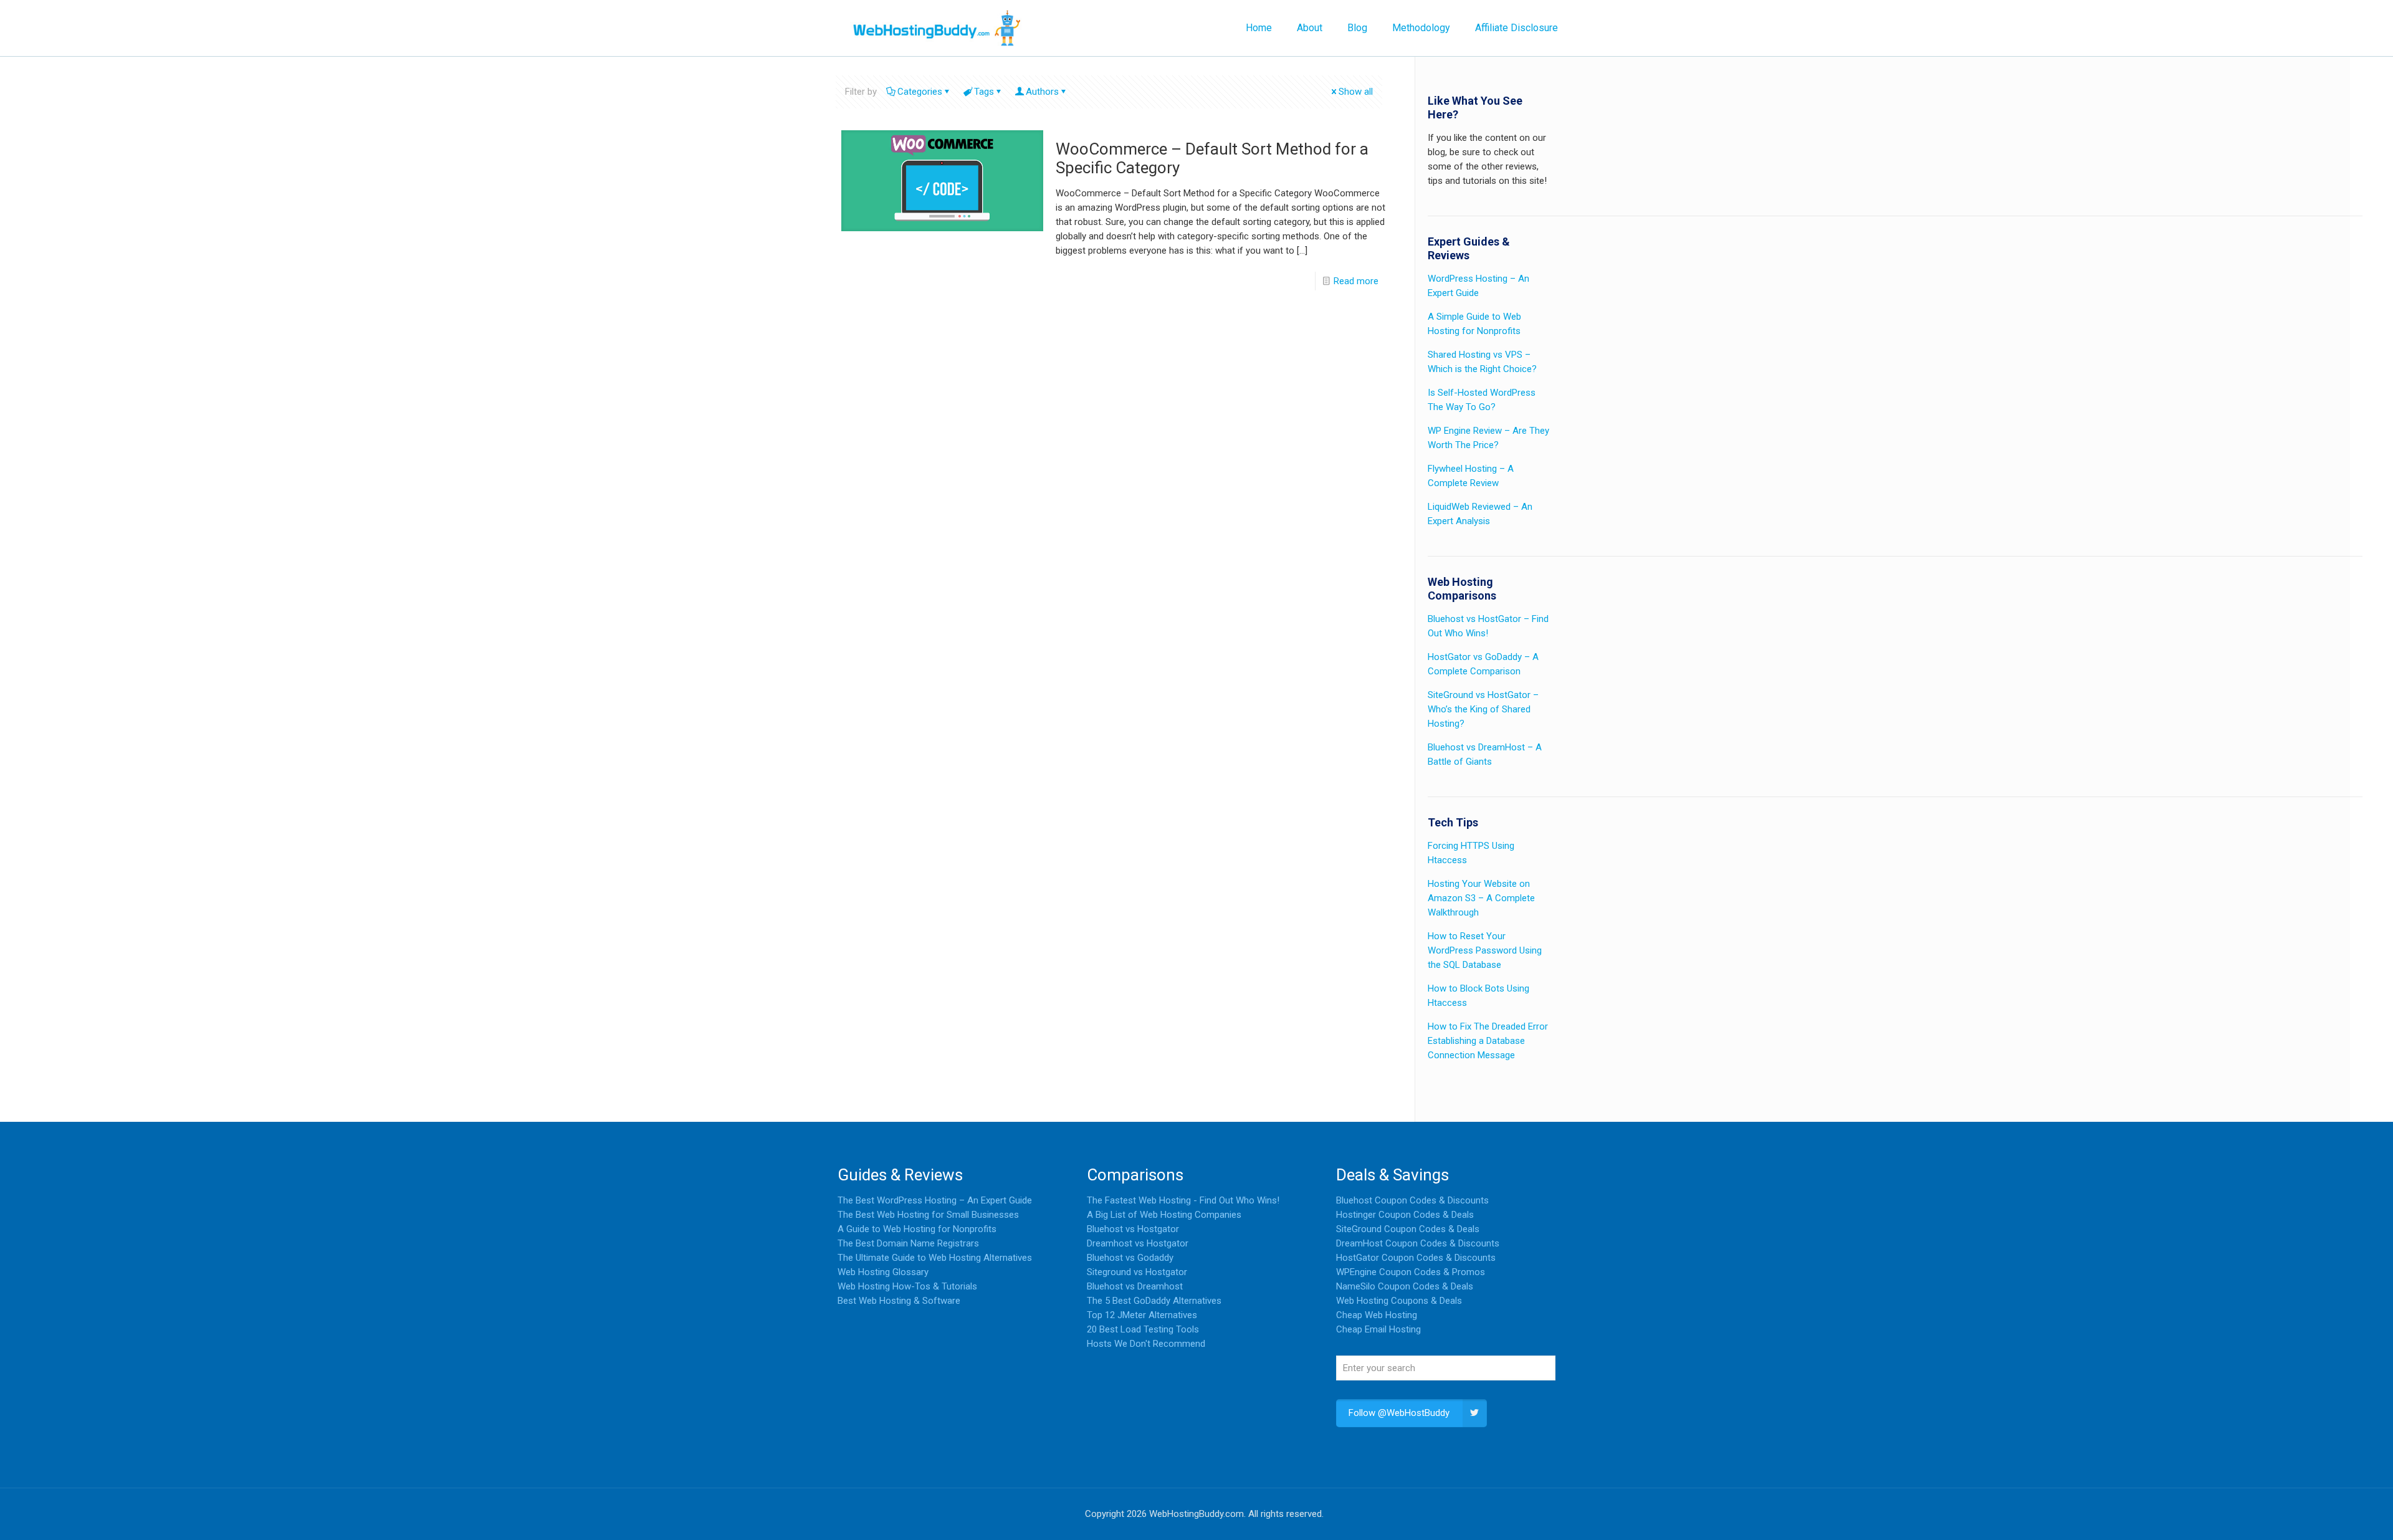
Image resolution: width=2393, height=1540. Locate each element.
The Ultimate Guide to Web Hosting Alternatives (935, 1258)
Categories (920, 92)
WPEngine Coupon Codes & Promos (1411, 1272)
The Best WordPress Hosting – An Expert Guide (935, 1200)
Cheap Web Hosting (1377, 1315)
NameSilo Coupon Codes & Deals (1405, 1286)
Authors (1042, 92)
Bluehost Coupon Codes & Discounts (1412, 1200)
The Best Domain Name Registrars (908, 1243)
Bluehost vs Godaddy (1130, 1258)
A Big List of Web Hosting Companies (1164, 1215)
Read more (1356, 281)
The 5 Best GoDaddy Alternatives (1154, 1301)
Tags (984, 92)
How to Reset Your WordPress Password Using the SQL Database (1485, 950)
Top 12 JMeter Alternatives (1142, 1315)
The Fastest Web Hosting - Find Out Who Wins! (1183, 1200)
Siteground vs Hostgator (1137, 1272)
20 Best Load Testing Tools (1143, 1329)
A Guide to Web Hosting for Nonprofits (917, 1229)
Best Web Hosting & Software (899, 1301)
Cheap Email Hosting (1378, 1329)
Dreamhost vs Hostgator (1138, 1243)
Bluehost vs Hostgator (1133, 1229)
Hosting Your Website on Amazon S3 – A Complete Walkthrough (1481, 898)
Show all (1356, 92)
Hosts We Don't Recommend (1146, 1344)
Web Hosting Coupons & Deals (1399, 1301)
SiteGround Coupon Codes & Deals (1408, 1229)
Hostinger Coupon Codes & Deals (1405, 1215)
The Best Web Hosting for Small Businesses (928, 1215)
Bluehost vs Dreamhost (1135, 1286)
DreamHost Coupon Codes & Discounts (1418, 1243)
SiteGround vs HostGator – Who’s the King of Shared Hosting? (1483, 709)
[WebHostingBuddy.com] (936, 28)
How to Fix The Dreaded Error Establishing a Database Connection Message (1488, 1041)
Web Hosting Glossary (883, 1272)
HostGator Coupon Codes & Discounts (1416, 1258)
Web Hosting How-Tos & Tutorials (907, 1286)
